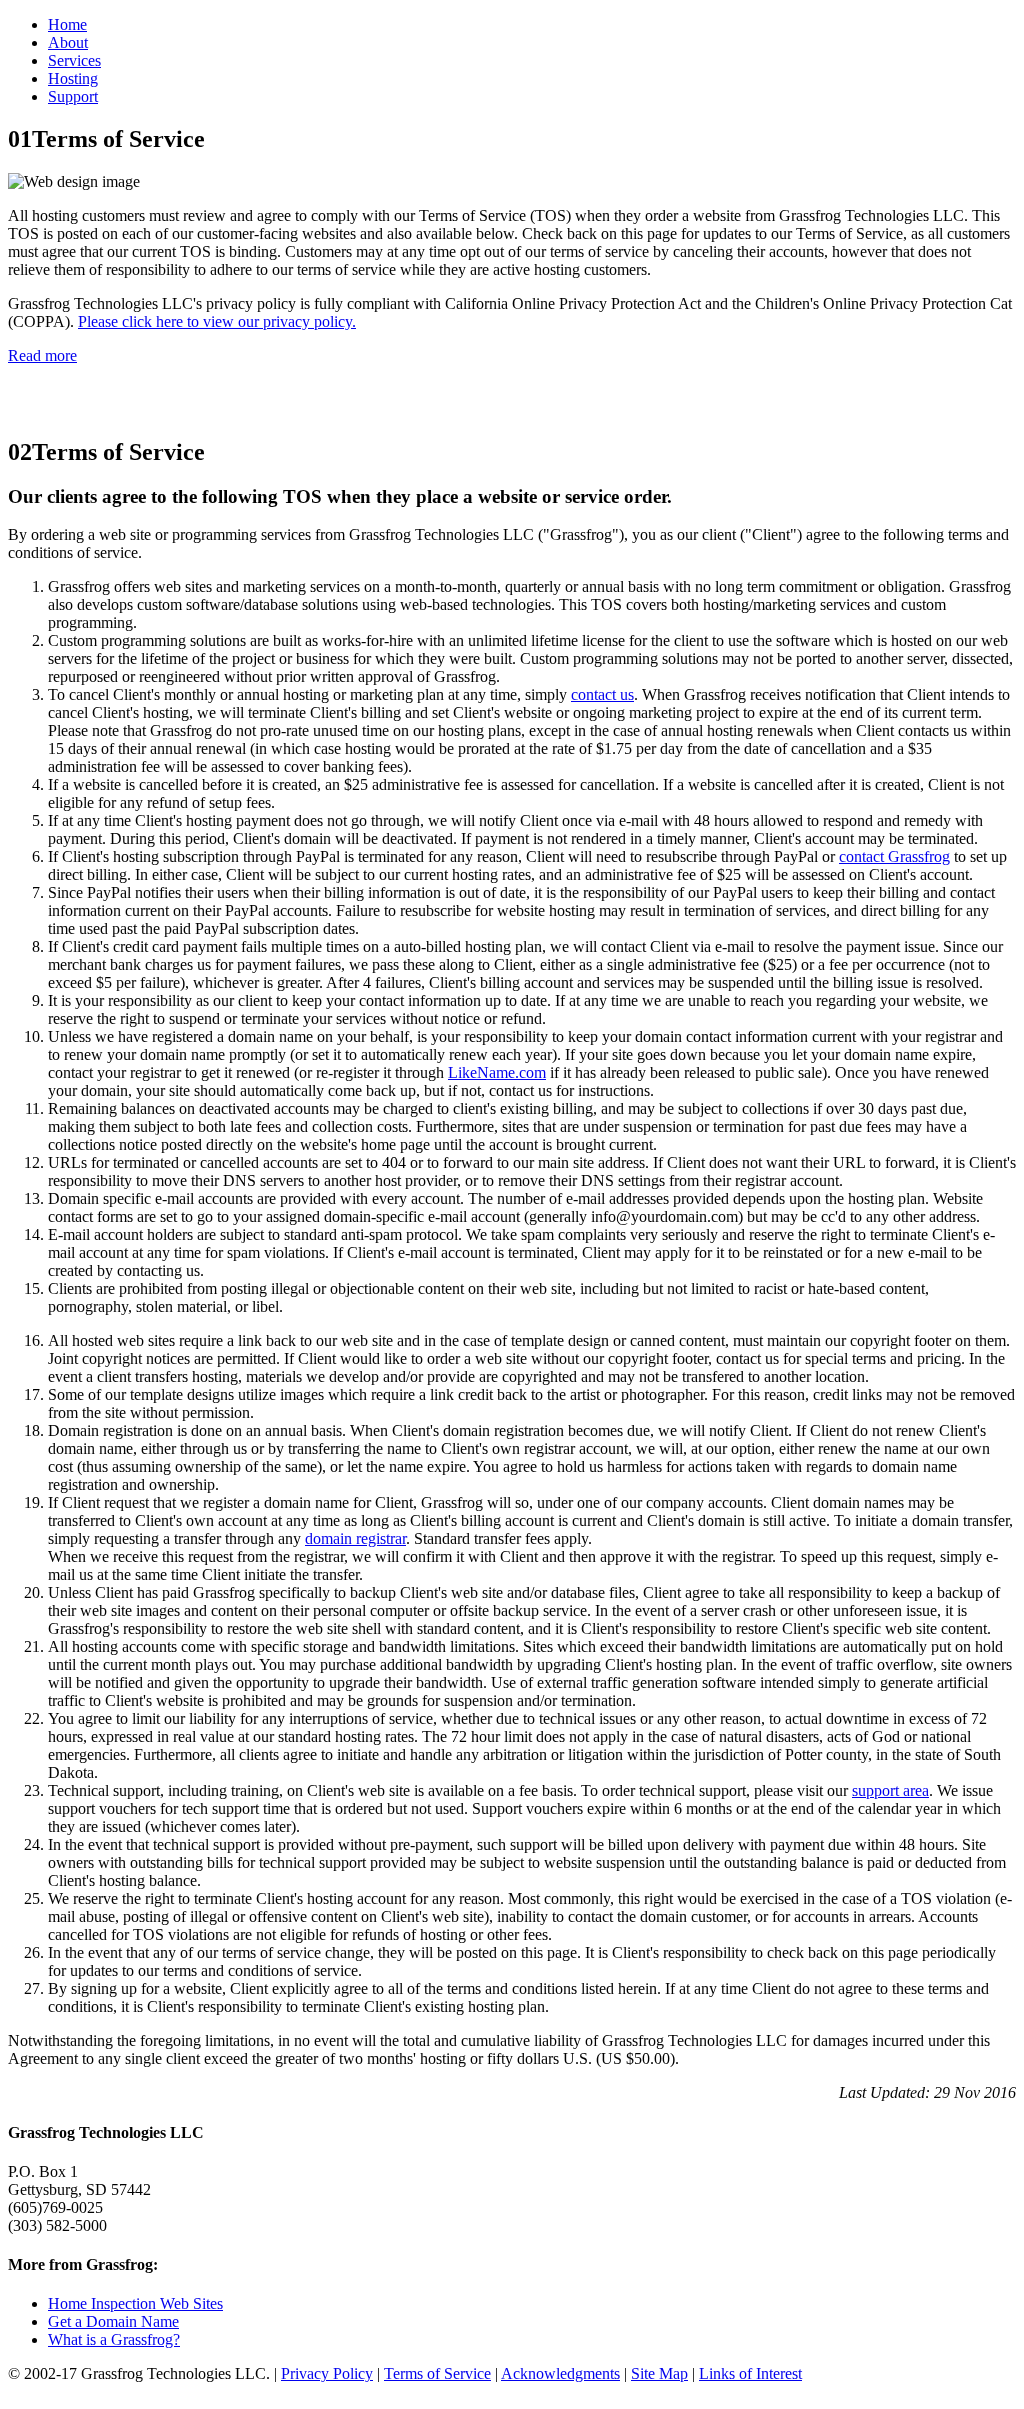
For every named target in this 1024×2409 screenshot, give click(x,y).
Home (67, 24)
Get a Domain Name (113, 2321)
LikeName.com (497, 1072)
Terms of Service (437, 2373)
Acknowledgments (560, 2373)
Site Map (659, 2373)
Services (74, 60)
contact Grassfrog (894, 856)
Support (73, 96)
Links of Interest (750, 2373)
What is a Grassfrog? (114, 2339)
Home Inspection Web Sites (135, 2303)
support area (890, 1790)
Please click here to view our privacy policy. (217, 321)
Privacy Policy (327, 2373)
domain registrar (355, 1538)
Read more (42, 355)
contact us (602, 694)
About (68, 42)
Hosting (73, 78)
